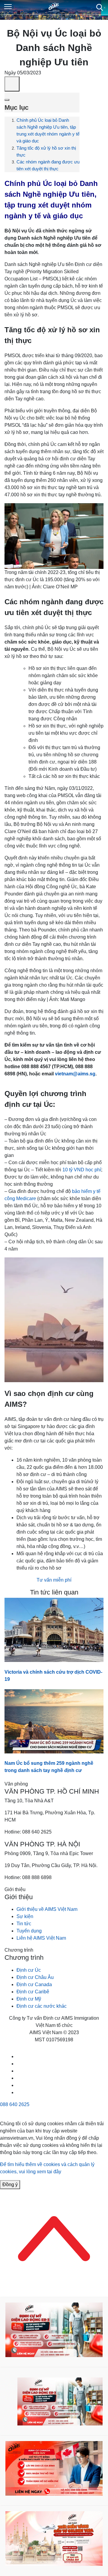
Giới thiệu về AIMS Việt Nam (47, 1909)
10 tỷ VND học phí (82, 1170)
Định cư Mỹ (29, 1999)
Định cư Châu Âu (35, 1977)
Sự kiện (25, 1916)
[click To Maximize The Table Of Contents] (12, 84)
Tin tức (24, 1924)
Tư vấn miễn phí (54, 1580)
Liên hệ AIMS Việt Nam (41, 1938)
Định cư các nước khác (42, 2006)
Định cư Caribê (33, 1992)
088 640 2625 (15, 2104)
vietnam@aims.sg (75, 1074)
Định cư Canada (34, 1984)
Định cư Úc (29, 1970)
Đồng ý (10, 2185)
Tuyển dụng (29, 1931)
